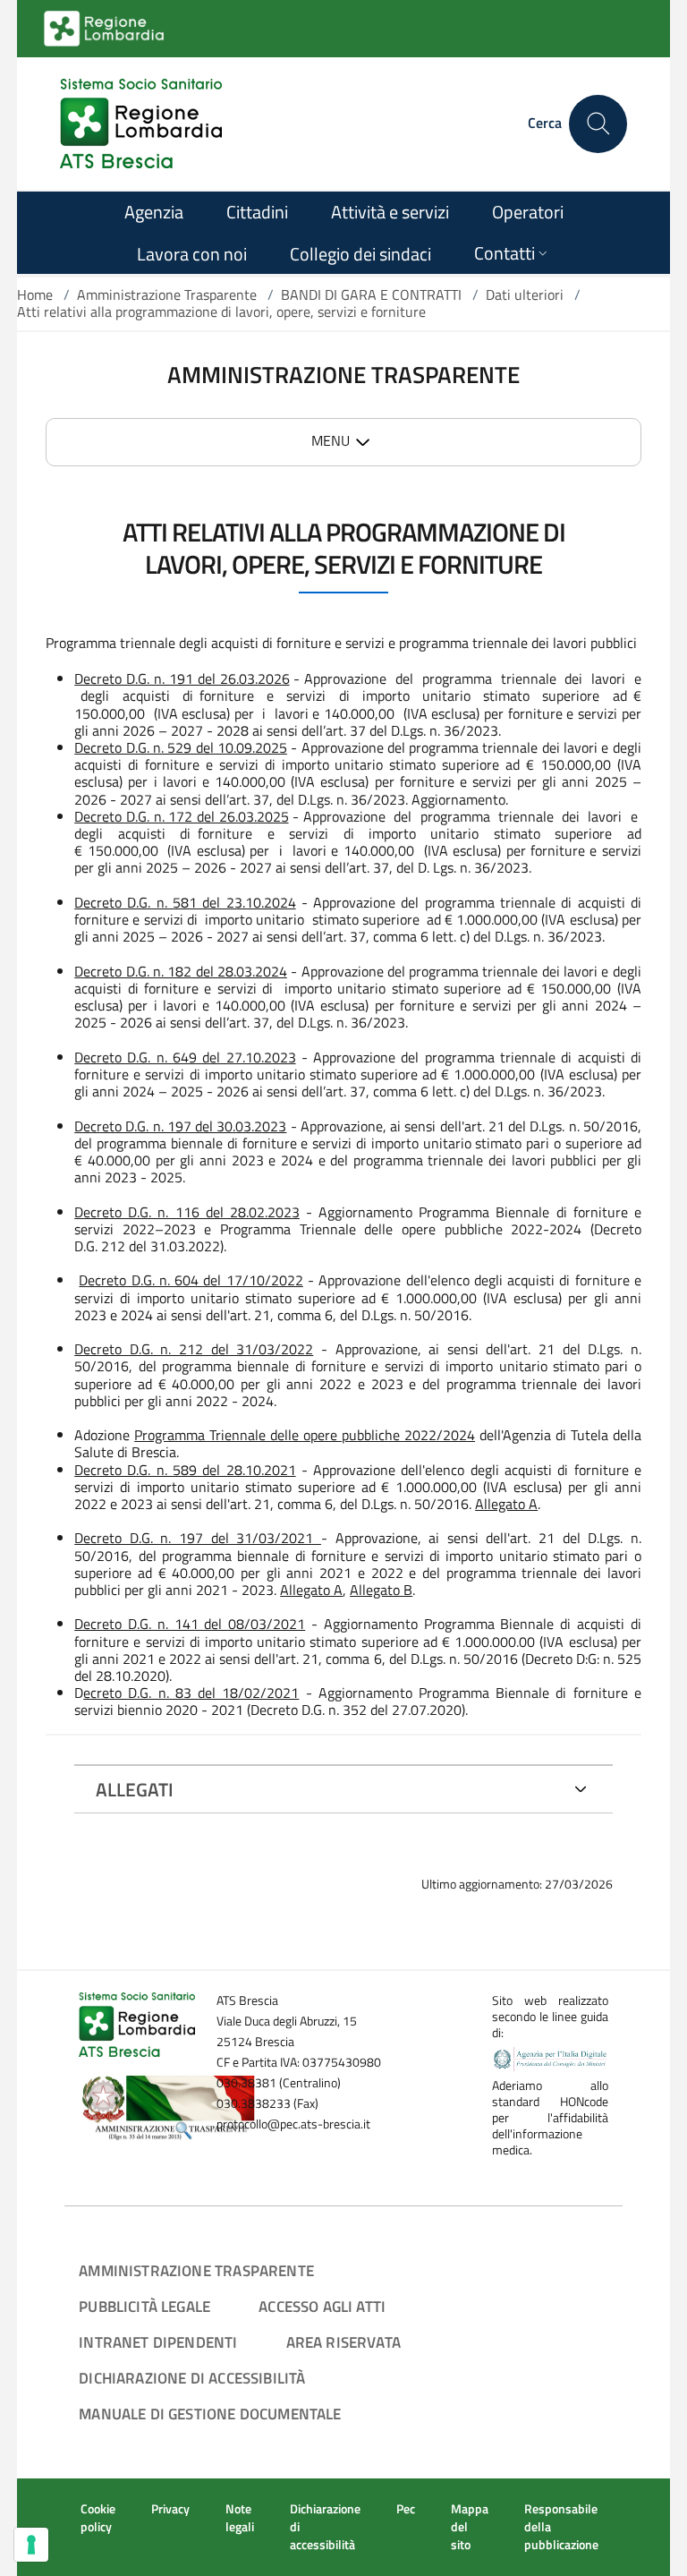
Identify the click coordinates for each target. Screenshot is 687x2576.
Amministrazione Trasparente (167, 294)
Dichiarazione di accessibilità (192, 2378)
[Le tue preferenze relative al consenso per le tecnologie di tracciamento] (31, 2545)
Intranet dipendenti (158, 2342)
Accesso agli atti (322, 2306)
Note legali (240, 2518)
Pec (406, 2509)
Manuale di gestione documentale (210, 2414)
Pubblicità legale (144, 2306)
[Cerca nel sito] (598, 124)
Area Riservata (343, 2342)
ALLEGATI (135, 1789)
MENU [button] (331, 440)
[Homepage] (141, 124)
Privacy (170, 2509)
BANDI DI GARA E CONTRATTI (371, 294)
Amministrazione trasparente (196, 2270)
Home (35, 294)
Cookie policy (98, 2518)
